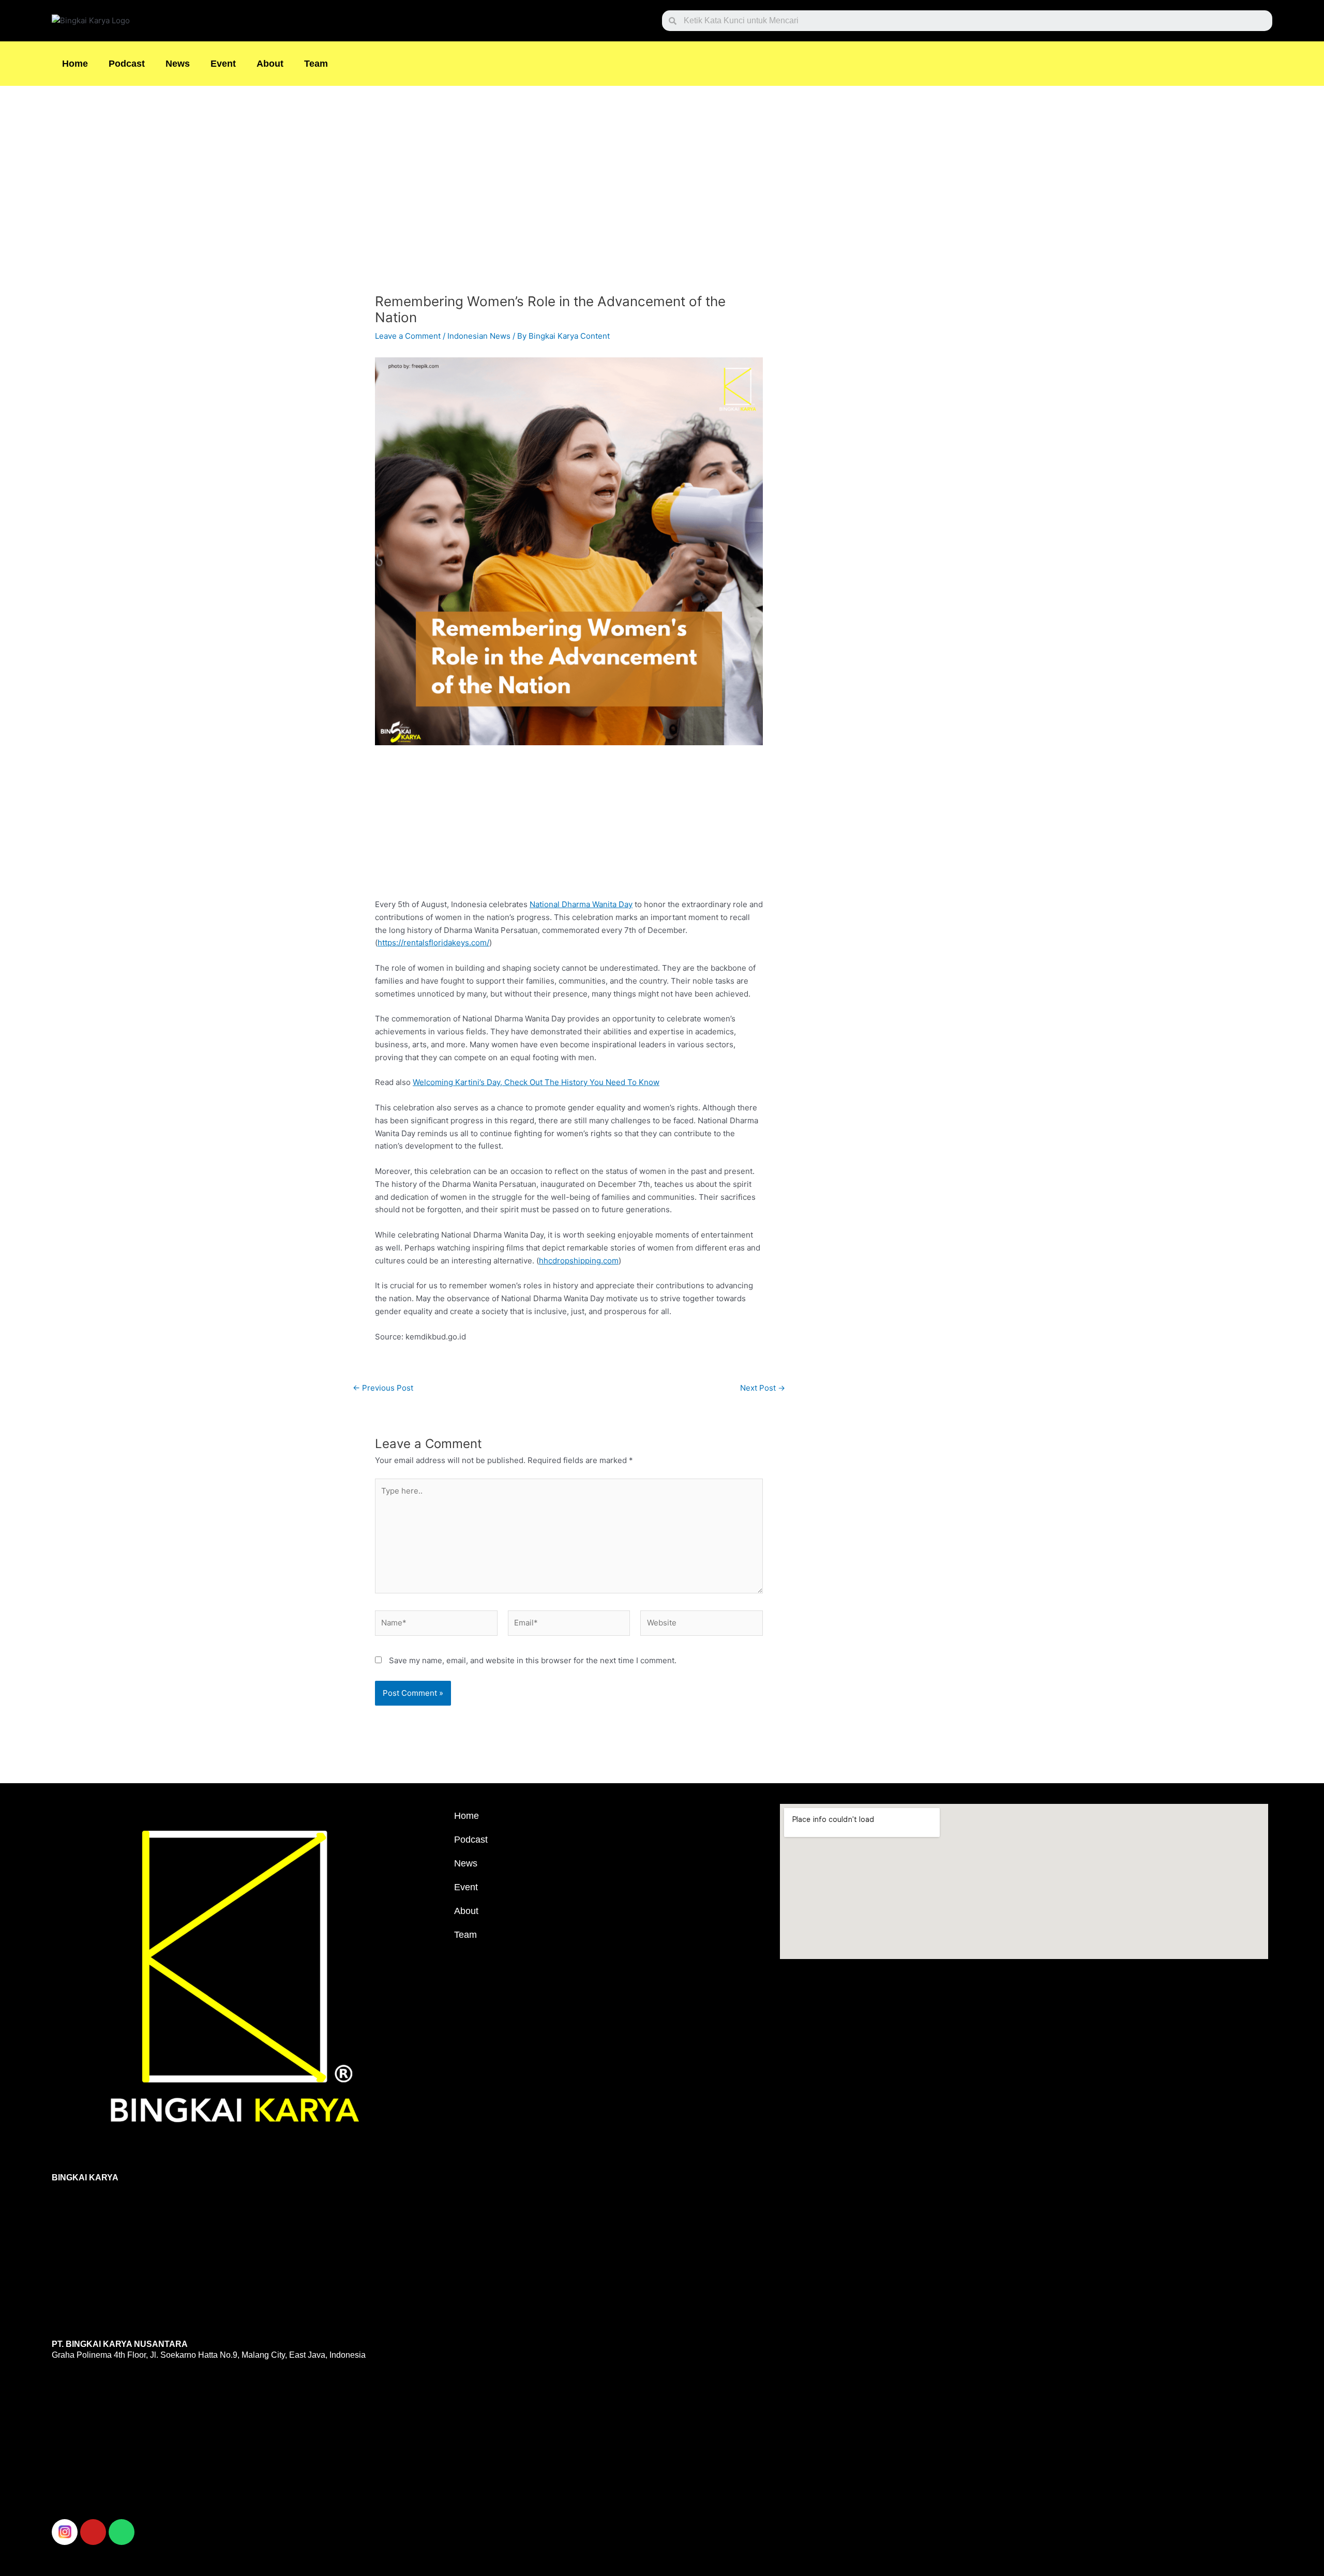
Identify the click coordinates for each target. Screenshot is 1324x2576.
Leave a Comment (408, 336)
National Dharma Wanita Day (581, 904)
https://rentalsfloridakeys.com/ (433, 943)
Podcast (127, 64)
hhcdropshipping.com (579, 1261)
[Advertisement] (569, 193)
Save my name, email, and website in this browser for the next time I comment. (533, 1660)
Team (316, 64)
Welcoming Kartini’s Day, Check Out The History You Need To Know (536, 1082)
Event (223, 64)
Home (75, 64)
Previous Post (383, 1388)
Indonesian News (479, 336)
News (178, 64)
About (270, 64)
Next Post (763, 1388)
